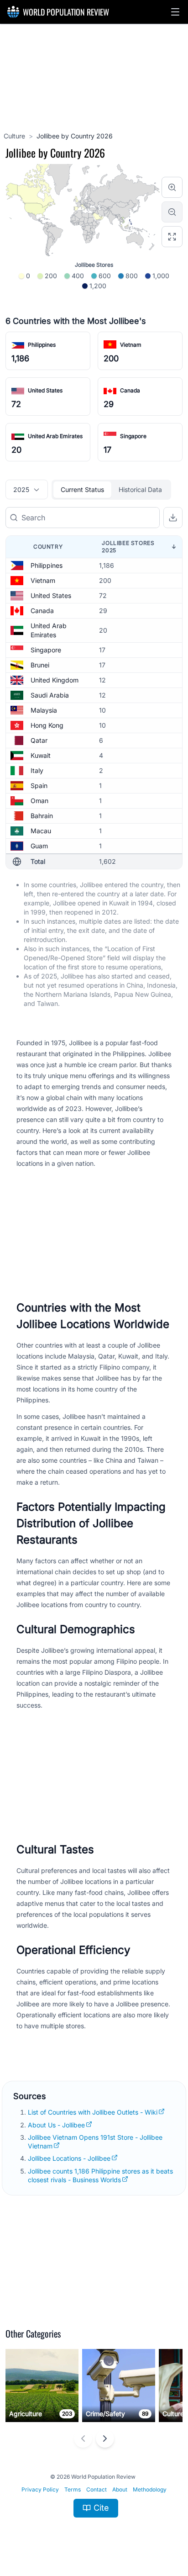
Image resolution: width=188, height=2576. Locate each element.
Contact (97, 2489)
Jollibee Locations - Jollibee (69, 2158)
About (120, 2489)
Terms (73, 2489)
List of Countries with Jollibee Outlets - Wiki (93, 2112)
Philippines (42, 345)
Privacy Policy (40, 2489)
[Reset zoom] (172, 237)
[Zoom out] (172, 212)
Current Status (82, 489)
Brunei (40, 665)
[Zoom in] (172, 187)
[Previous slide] (83, 2438)
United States (45, 390)
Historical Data (140, 489)
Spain (39, 785)
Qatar (39, 740)
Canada (130, 390)
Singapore (133, 436)
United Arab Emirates (55, 436)
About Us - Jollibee (56, 2125)
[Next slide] (105, 2438)
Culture (14, 136)
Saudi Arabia (50, 695)
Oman (39, 801)
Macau (41, 831)
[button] (175, 12)
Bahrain (42, 816)
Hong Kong (47, 725)
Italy (37, 770)
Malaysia (44, 710)
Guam (39, 846)
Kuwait (41, 755)
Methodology (150, 2489)
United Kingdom (55, 680)
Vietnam (131, 345)
